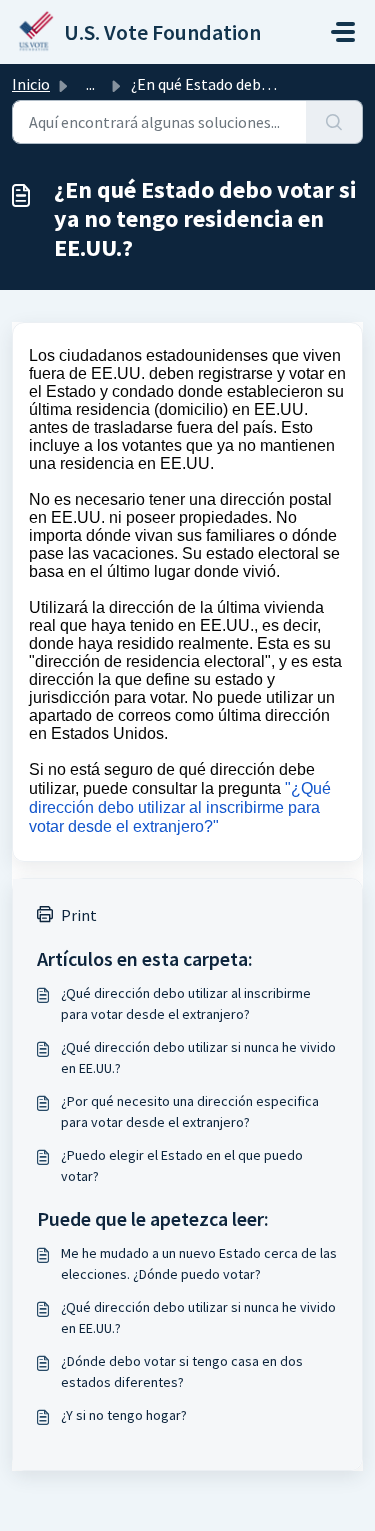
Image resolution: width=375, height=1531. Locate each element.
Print (79, 915)
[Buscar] (334, 122)
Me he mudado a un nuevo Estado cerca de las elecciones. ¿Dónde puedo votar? (199, 1263)
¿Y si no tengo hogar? (124, 1415)
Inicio (31, 84)
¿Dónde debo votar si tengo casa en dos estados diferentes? (182, 1371)
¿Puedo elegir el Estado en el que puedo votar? (182, 1165)
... (90, 84)
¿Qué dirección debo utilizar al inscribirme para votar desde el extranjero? (186, 1003)
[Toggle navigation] (343, 32)
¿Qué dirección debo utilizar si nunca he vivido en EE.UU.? (198, 1057)
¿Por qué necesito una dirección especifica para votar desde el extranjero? (190, 1111)
